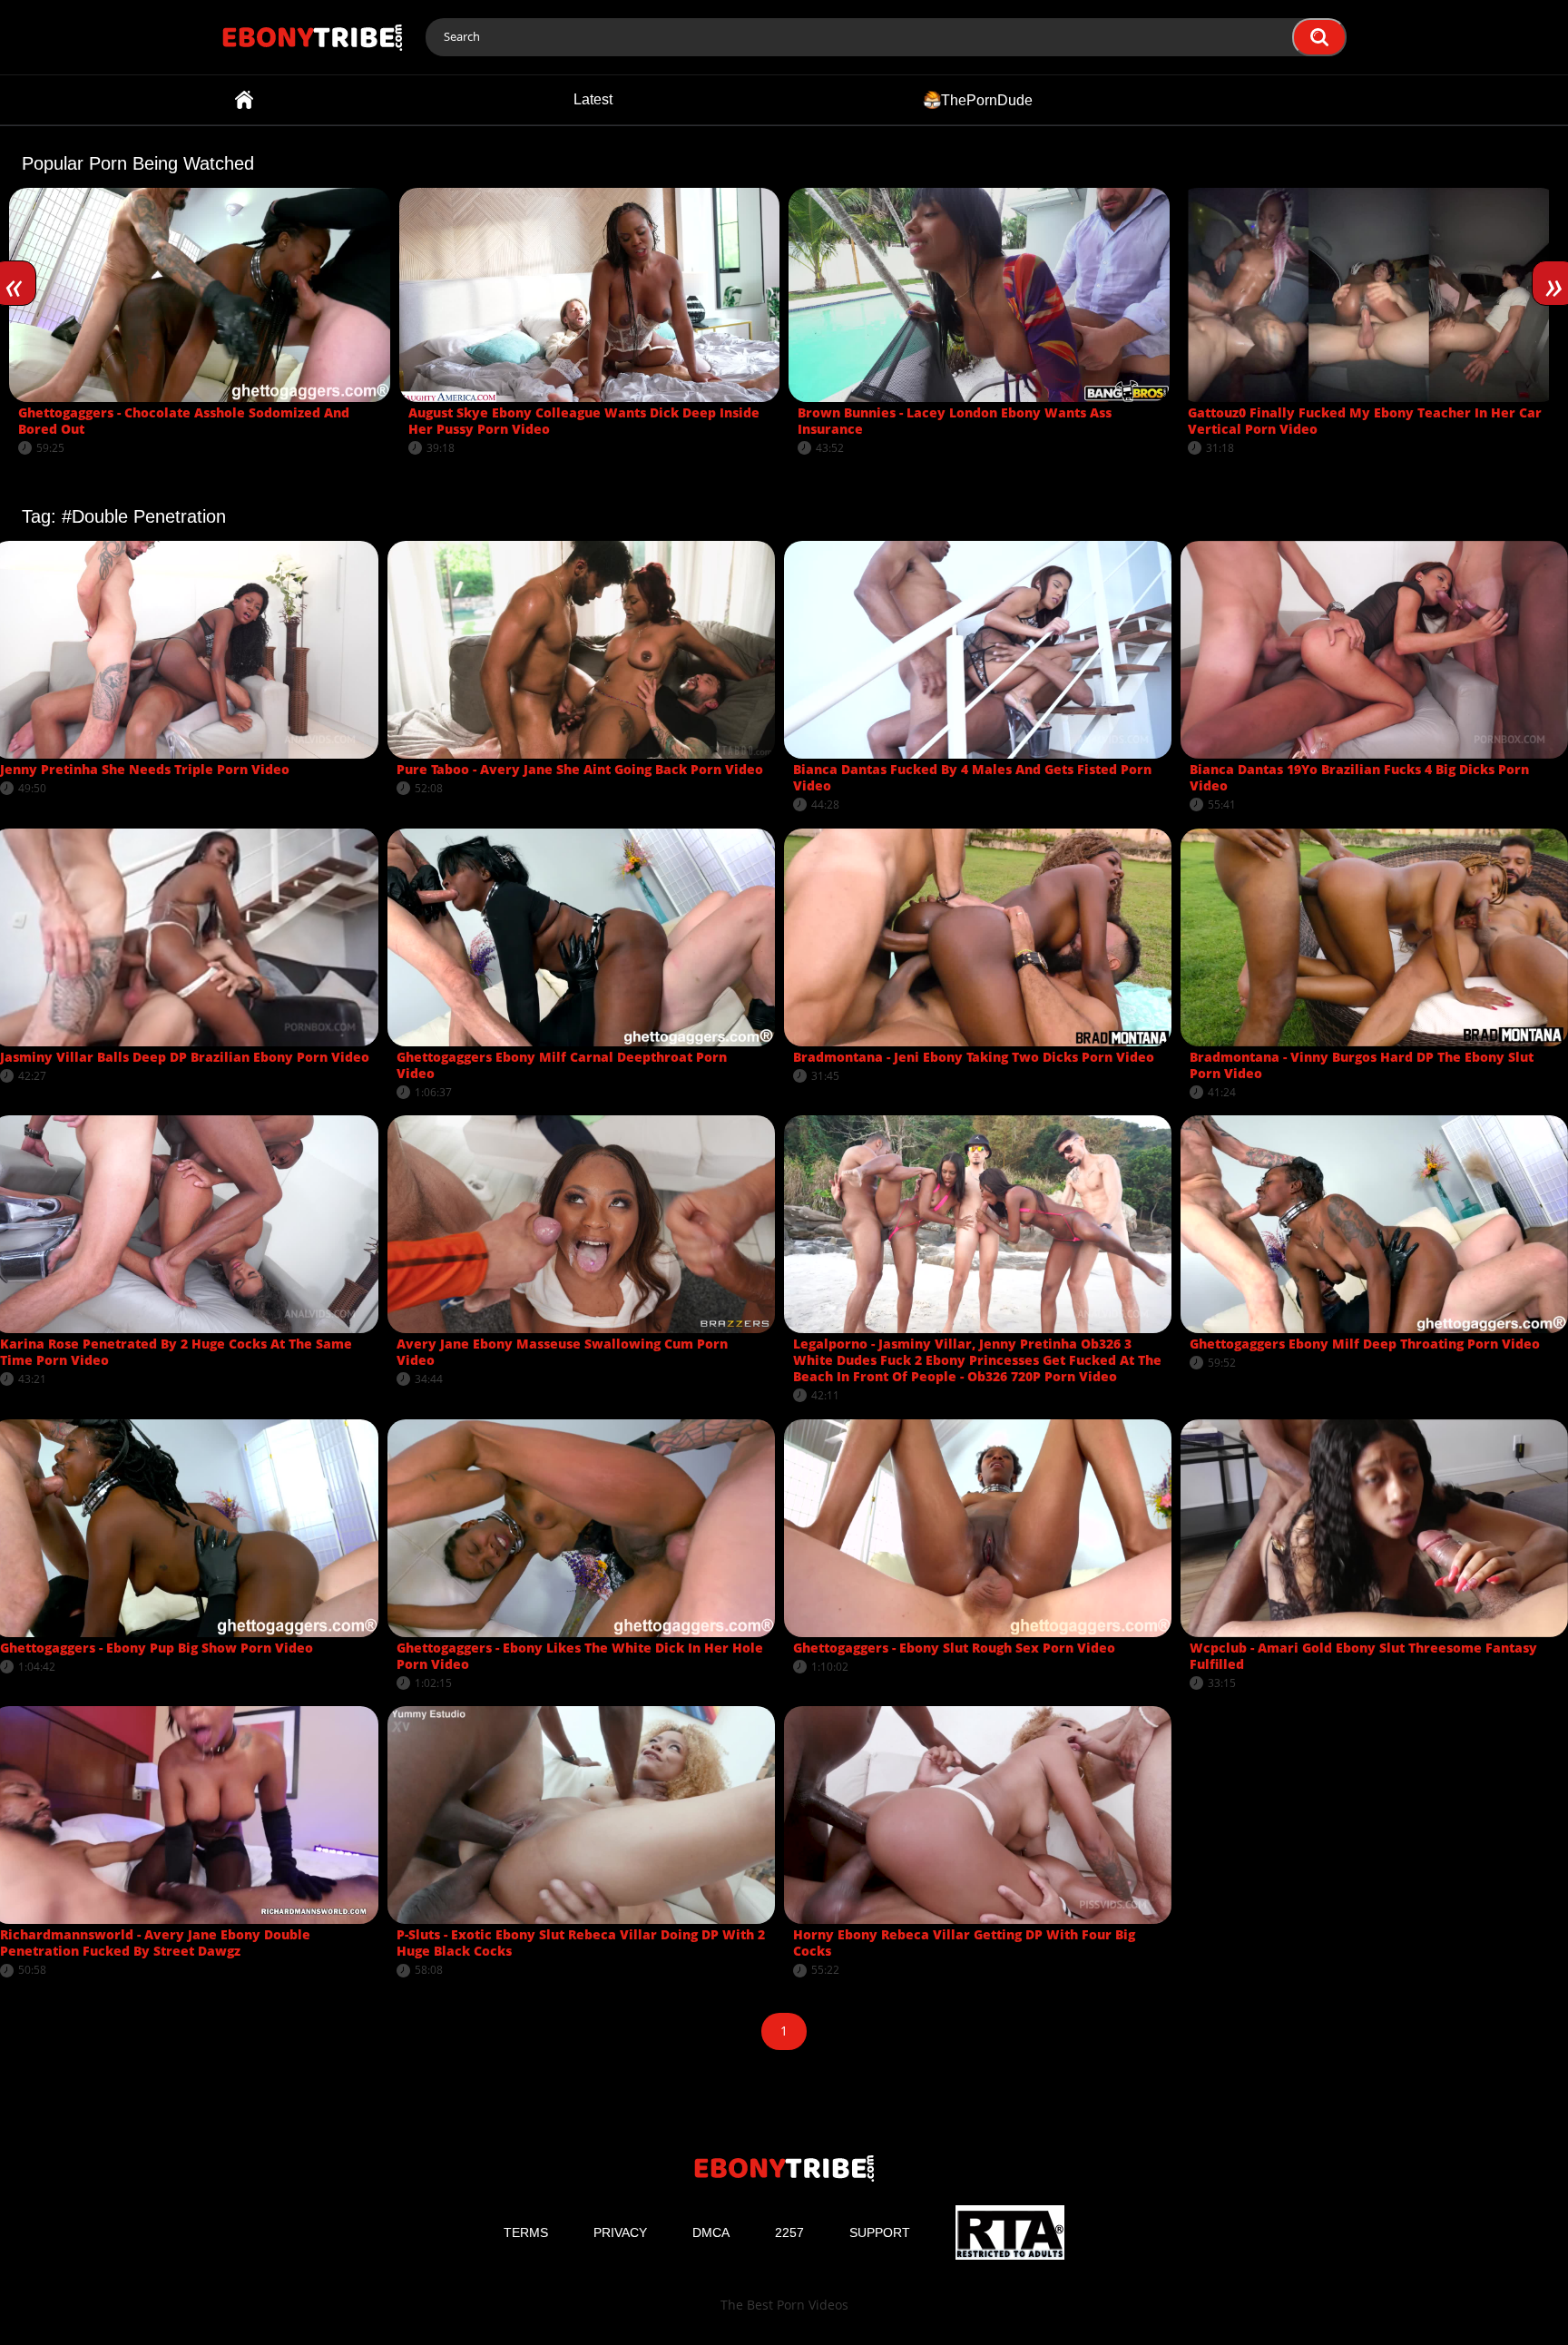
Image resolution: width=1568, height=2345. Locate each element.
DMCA (711, 2232)
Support (880, 2232)
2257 (789, 2232)
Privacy (620, 2232)
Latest (593, 99)
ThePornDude (987, 99)
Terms (526, 2232)
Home (244, 100)
